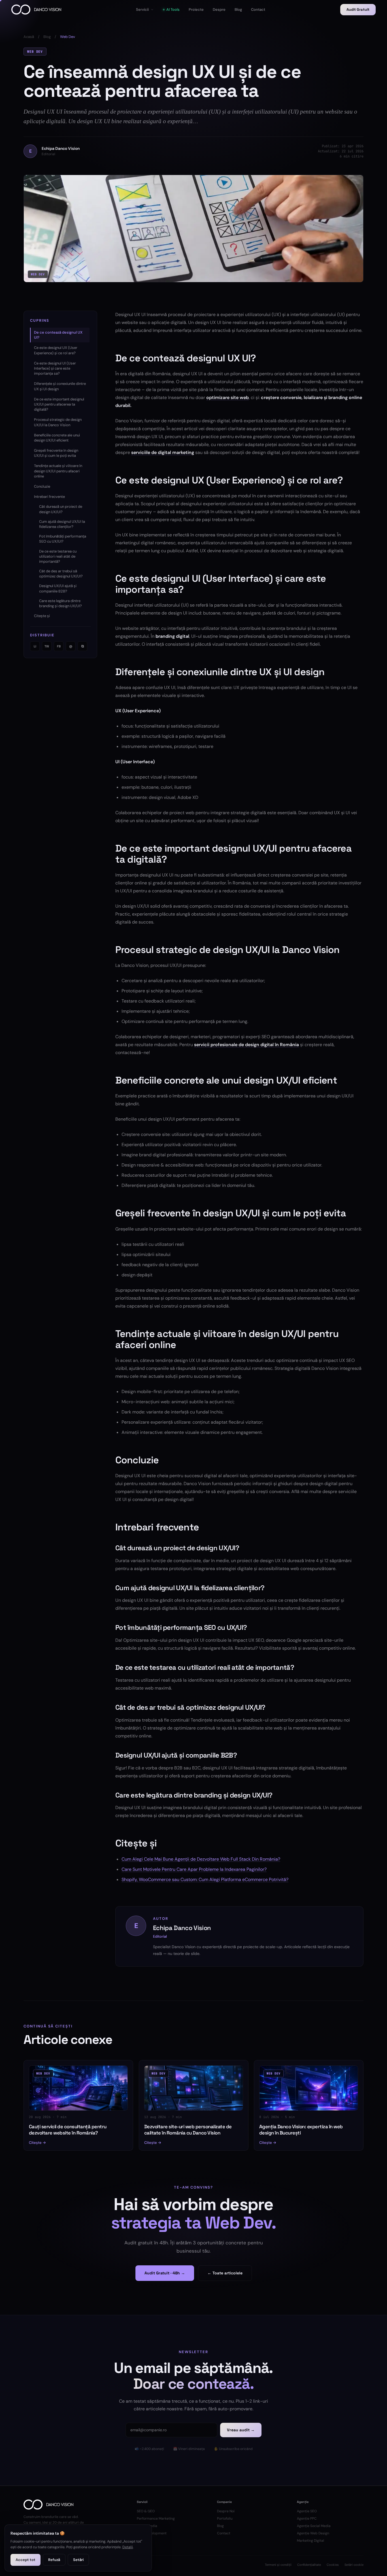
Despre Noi (226, 2511)
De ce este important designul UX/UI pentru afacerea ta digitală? (59, 404)
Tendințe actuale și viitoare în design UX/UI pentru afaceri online (58, 471)
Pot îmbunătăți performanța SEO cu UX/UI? (63, 539)
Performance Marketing (156, 2519)
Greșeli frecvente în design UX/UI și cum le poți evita (56, 453)
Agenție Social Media (314, 2526)
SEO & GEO (146, 2511)
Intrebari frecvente (49, 497)
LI (35, 646)
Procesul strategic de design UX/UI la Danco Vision (58, 422)
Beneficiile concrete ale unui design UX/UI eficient (57, 438)
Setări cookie (354, 2565)
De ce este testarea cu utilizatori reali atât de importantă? (58, 556)
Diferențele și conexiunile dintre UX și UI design (60, 386)
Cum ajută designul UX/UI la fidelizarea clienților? (62, 524)
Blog (47, 37)
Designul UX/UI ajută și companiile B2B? (58, 588)
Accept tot (25, 2560)
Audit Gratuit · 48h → (165, 2273)
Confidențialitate (309, 2565)
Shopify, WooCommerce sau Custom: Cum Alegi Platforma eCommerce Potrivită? (205, 1879)
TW (47, 646)
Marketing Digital (311, 2541)
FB (59, 646)
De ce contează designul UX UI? (58, 335)
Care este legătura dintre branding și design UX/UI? (60, 603)
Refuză (54, 2560)
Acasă (29, 37)
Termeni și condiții (278, 2565)
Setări (78, 2560)
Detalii (128, 2547)
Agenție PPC (307, 2519)
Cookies (333, 2565)
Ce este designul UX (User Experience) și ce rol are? (56, 350)
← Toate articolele (225, 2273)
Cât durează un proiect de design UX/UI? (61, 509)
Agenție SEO (307, 2511)
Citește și (42, 616)
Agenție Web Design (313, 2533)
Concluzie (42, 486)
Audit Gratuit (358, 9)
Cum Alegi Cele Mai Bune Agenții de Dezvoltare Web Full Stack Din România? (201, 1859)
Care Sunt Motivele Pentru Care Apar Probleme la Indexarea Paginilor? (194, 1869)
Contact (224, 2533)
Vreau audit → (241, 2430)
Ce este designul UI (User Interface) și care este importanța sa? (55, 368)
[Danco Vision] (36, 10)
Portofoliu (225, 2519)
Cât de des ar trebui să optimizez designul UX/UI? (61, 574)
